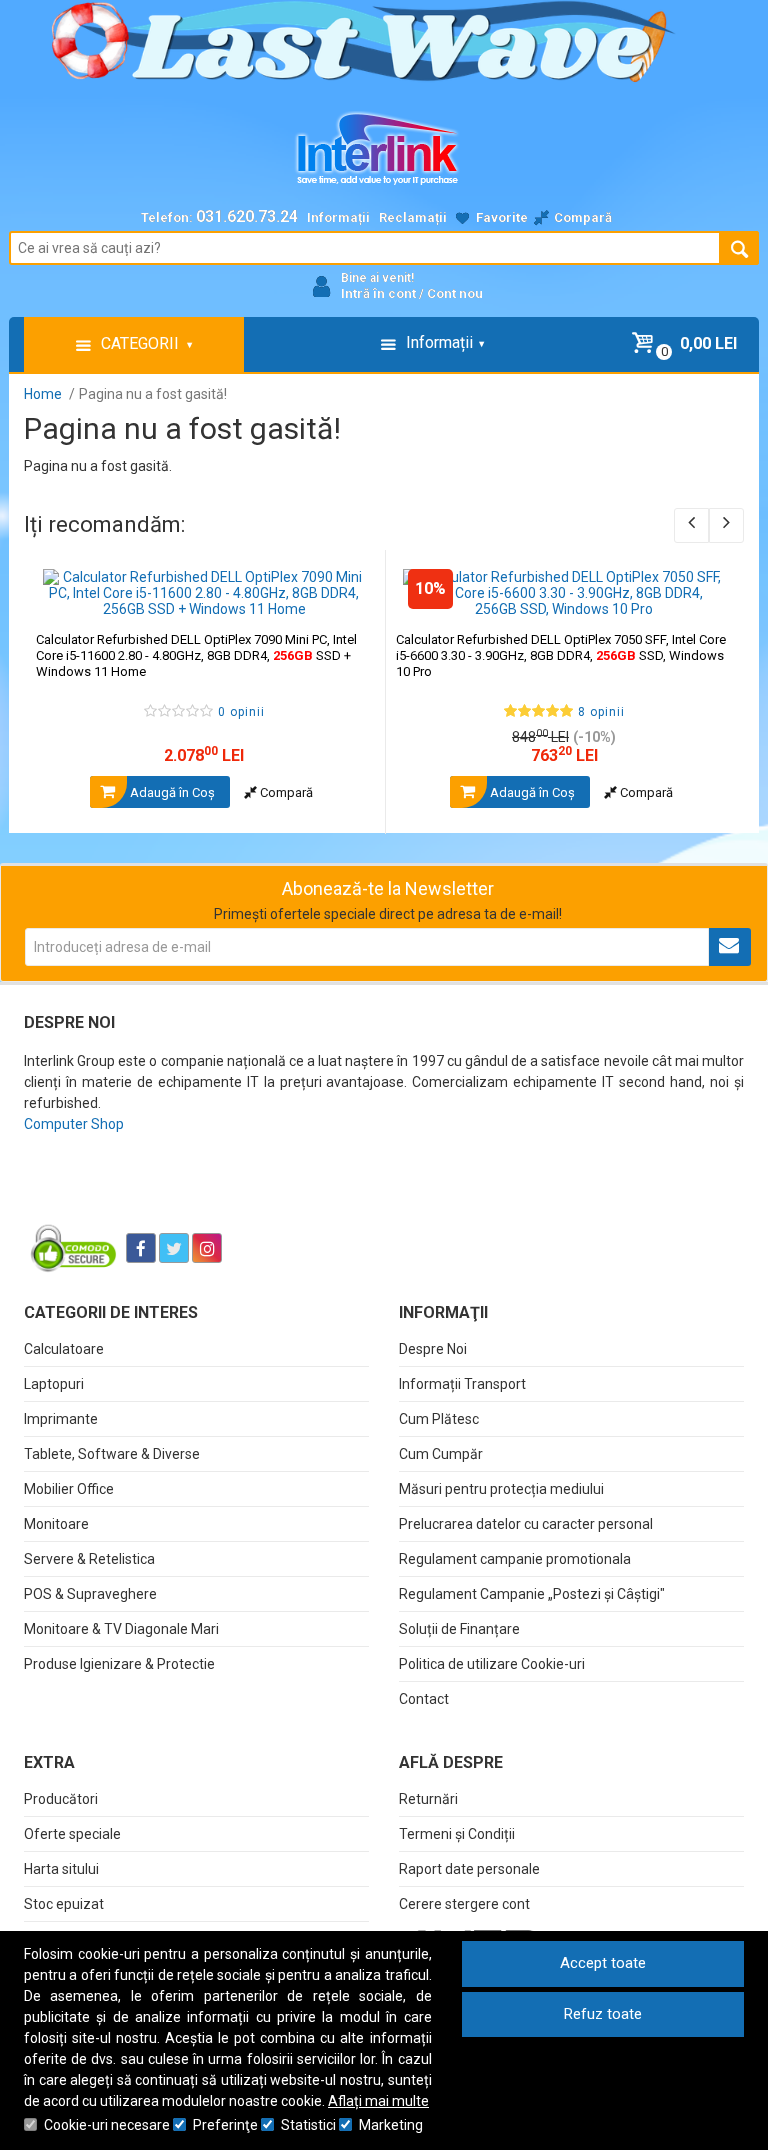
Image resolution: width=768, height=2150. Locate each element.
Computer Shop (74, 1124)
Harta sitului (61, 1869)
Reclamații (413, 217)
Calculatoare (64, 1349)
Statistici (308, 2125)
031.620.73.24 (247, 216)
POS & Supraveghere (90, 1594)
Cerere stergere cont (464, 1904)
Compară (285, 792)
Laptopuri (54, 1384)
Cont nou (455, 293)
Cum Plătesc (439, 1419)
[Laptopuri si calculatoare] (149, 1198)
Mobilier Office (69, 1489)
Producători (61, 1799)
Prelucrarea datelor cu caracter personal (526, 1524)
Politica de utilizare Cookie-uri (492, 1664)
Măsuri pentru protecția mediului (501, 1489)
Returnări (428, 1799)
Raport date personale (469, 1869)
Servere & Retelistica (89, 1559)
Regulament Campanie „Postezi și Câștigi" (532, 1594)
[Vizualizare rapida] (342, 597)
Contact (424, 1699)
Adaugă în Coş (171, 792)
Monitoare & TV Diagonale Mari (121, 1629)
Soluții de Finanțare (459, 1629)
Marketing (391, 2125)
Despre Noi (433, 1349)
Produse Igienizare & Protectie (119, 1664)
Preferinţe (225, 2125)
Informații (338, 217)
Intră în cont (378, 293)
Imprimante (61, 1419)
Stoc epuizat (64, 1904)
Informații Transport (462, 1384)
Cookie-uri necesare (107, 2125)
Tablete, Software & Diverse (112, 1454)
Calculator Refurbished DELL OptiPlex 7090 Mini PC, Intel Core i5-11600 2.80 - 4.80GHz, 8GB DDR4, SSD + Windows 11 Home (196, 655)
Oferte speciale (72, 1834)
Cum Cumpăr (441, 1454)
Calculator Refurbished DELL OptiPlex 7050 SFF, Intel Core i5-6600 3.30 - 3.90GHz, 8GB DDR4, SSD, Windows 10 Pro (561, 655)
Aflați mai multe (378, 2101)
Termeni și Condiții (457, 1834)
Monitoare (56, 1524)
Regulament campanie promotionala (515, 1559)
